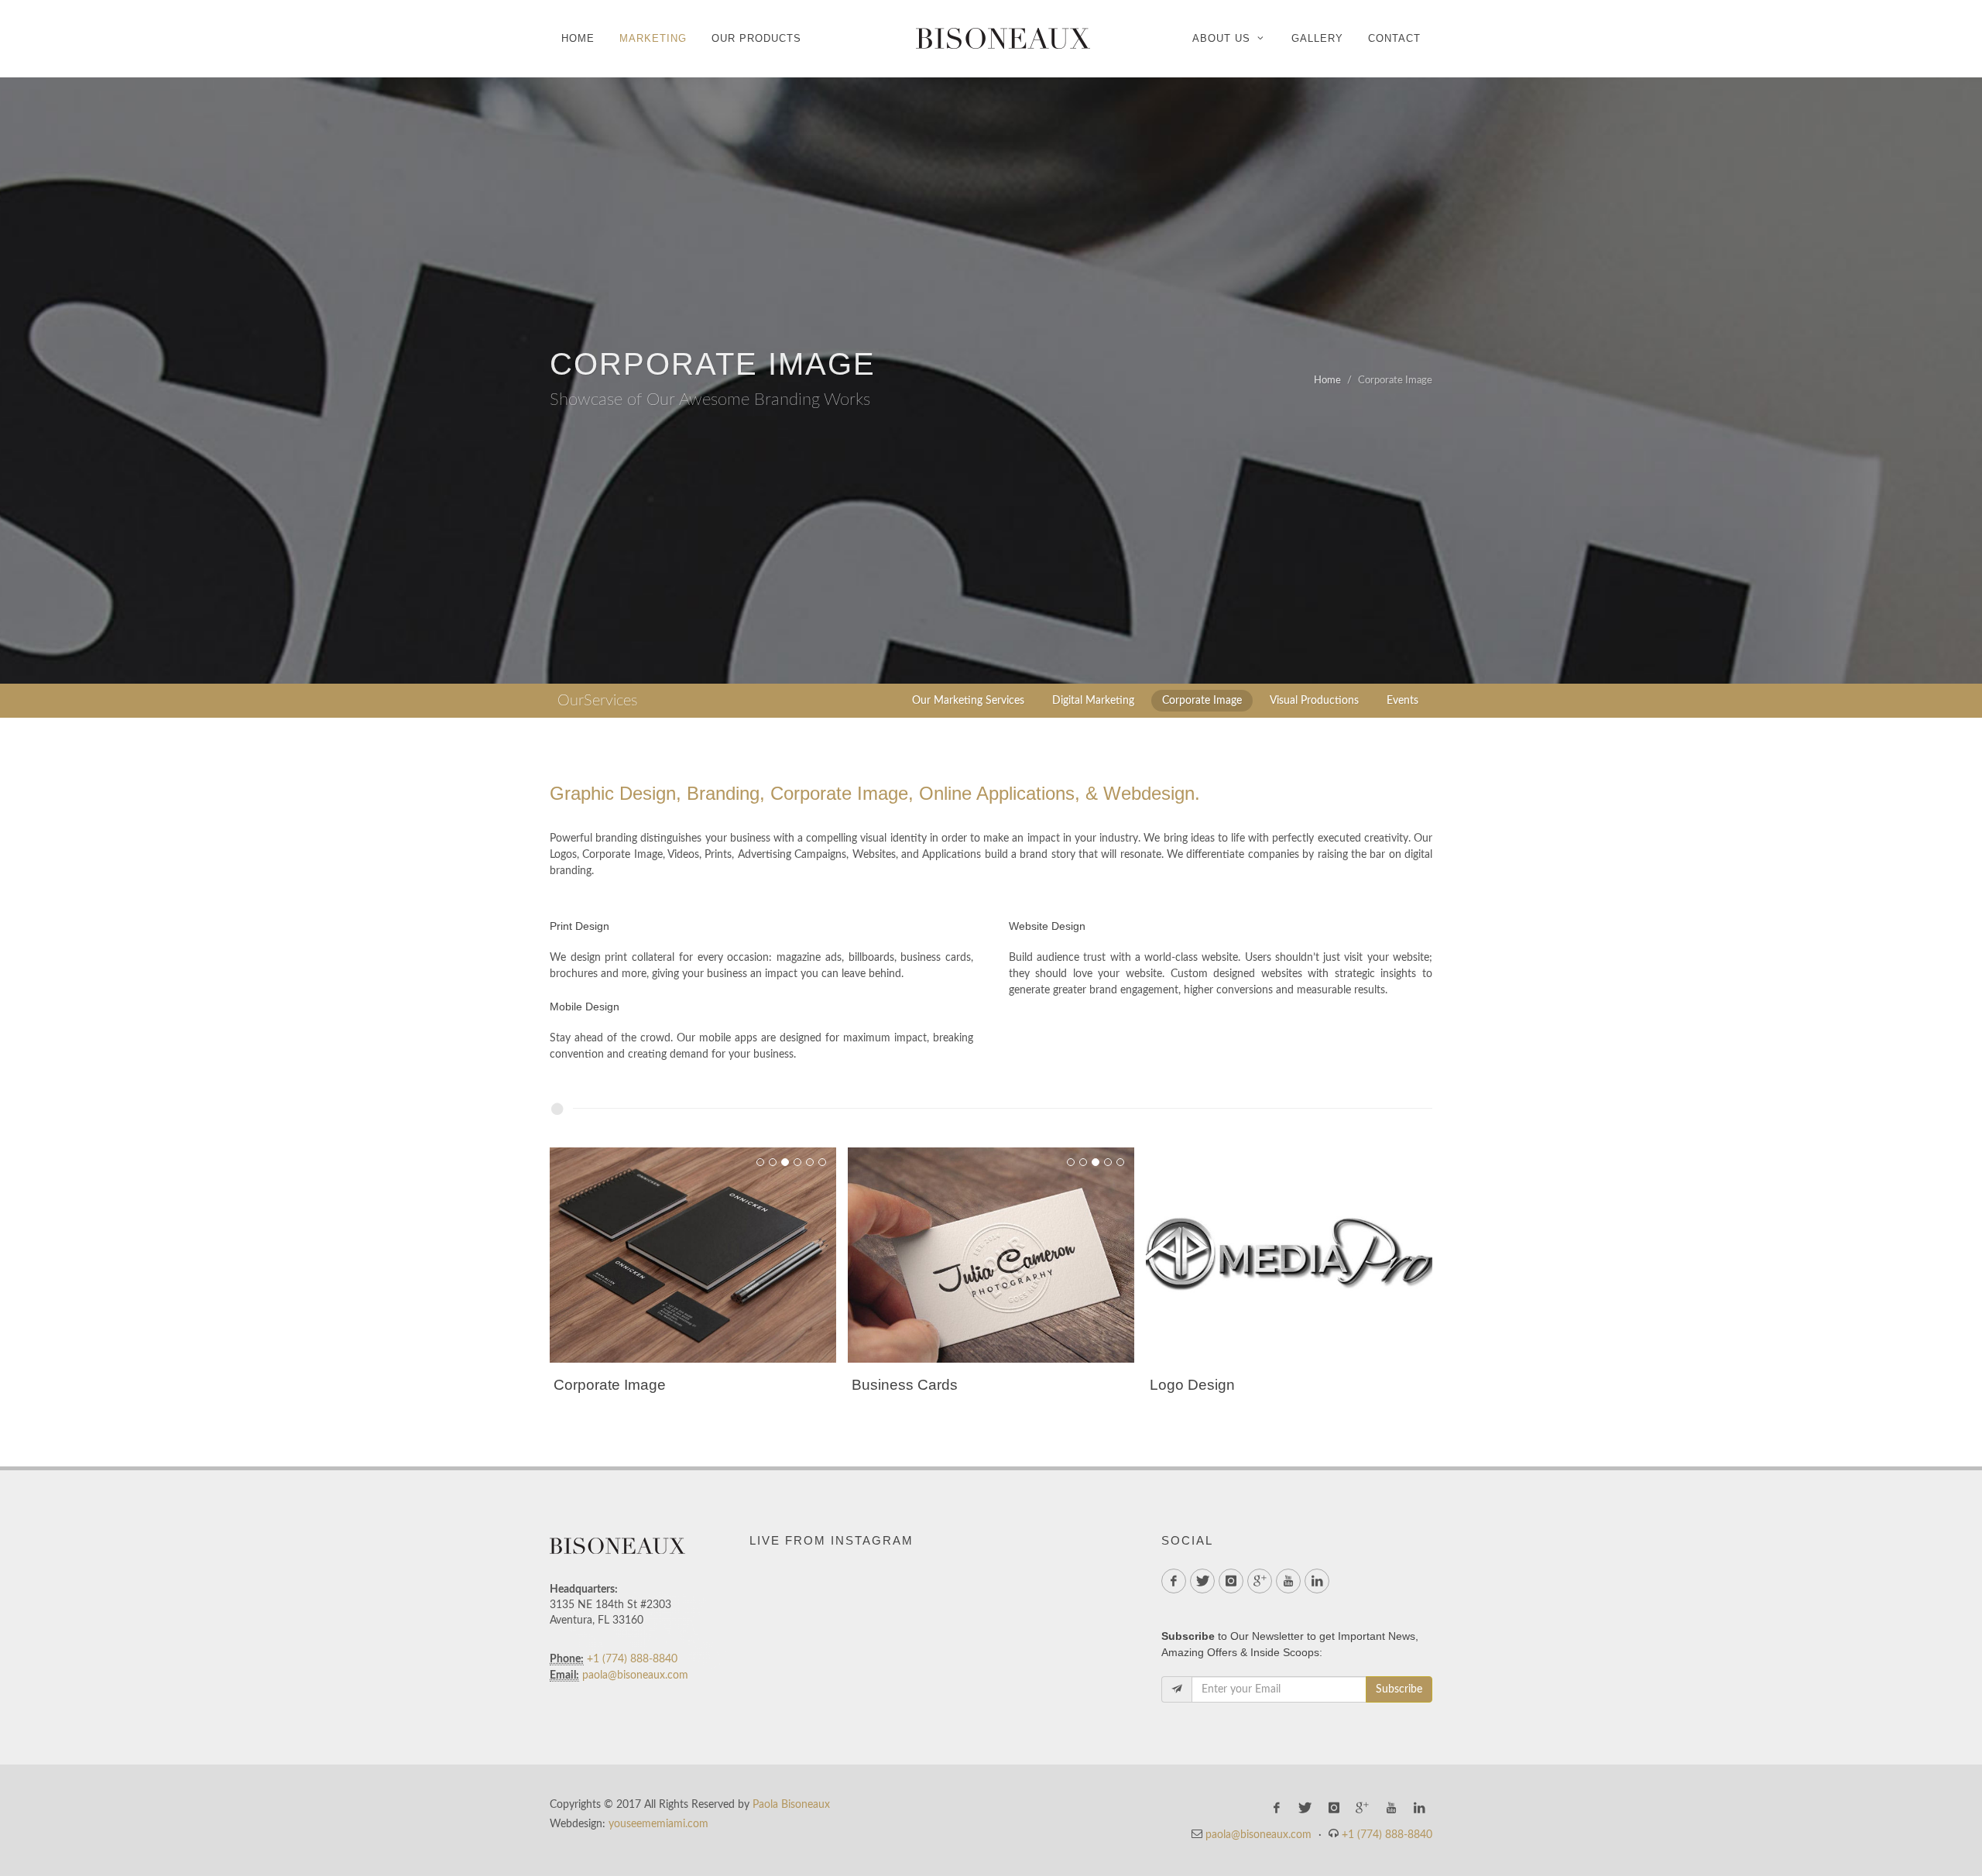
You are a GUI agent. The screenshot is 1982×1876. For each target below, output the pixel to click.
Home (1327, 381)
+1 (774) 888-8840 (632, 1659)
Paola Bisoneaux (791, 1805)
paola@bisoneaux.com (635, 1675)
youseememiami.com (658, 1824)
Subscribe (1399, 1689)
